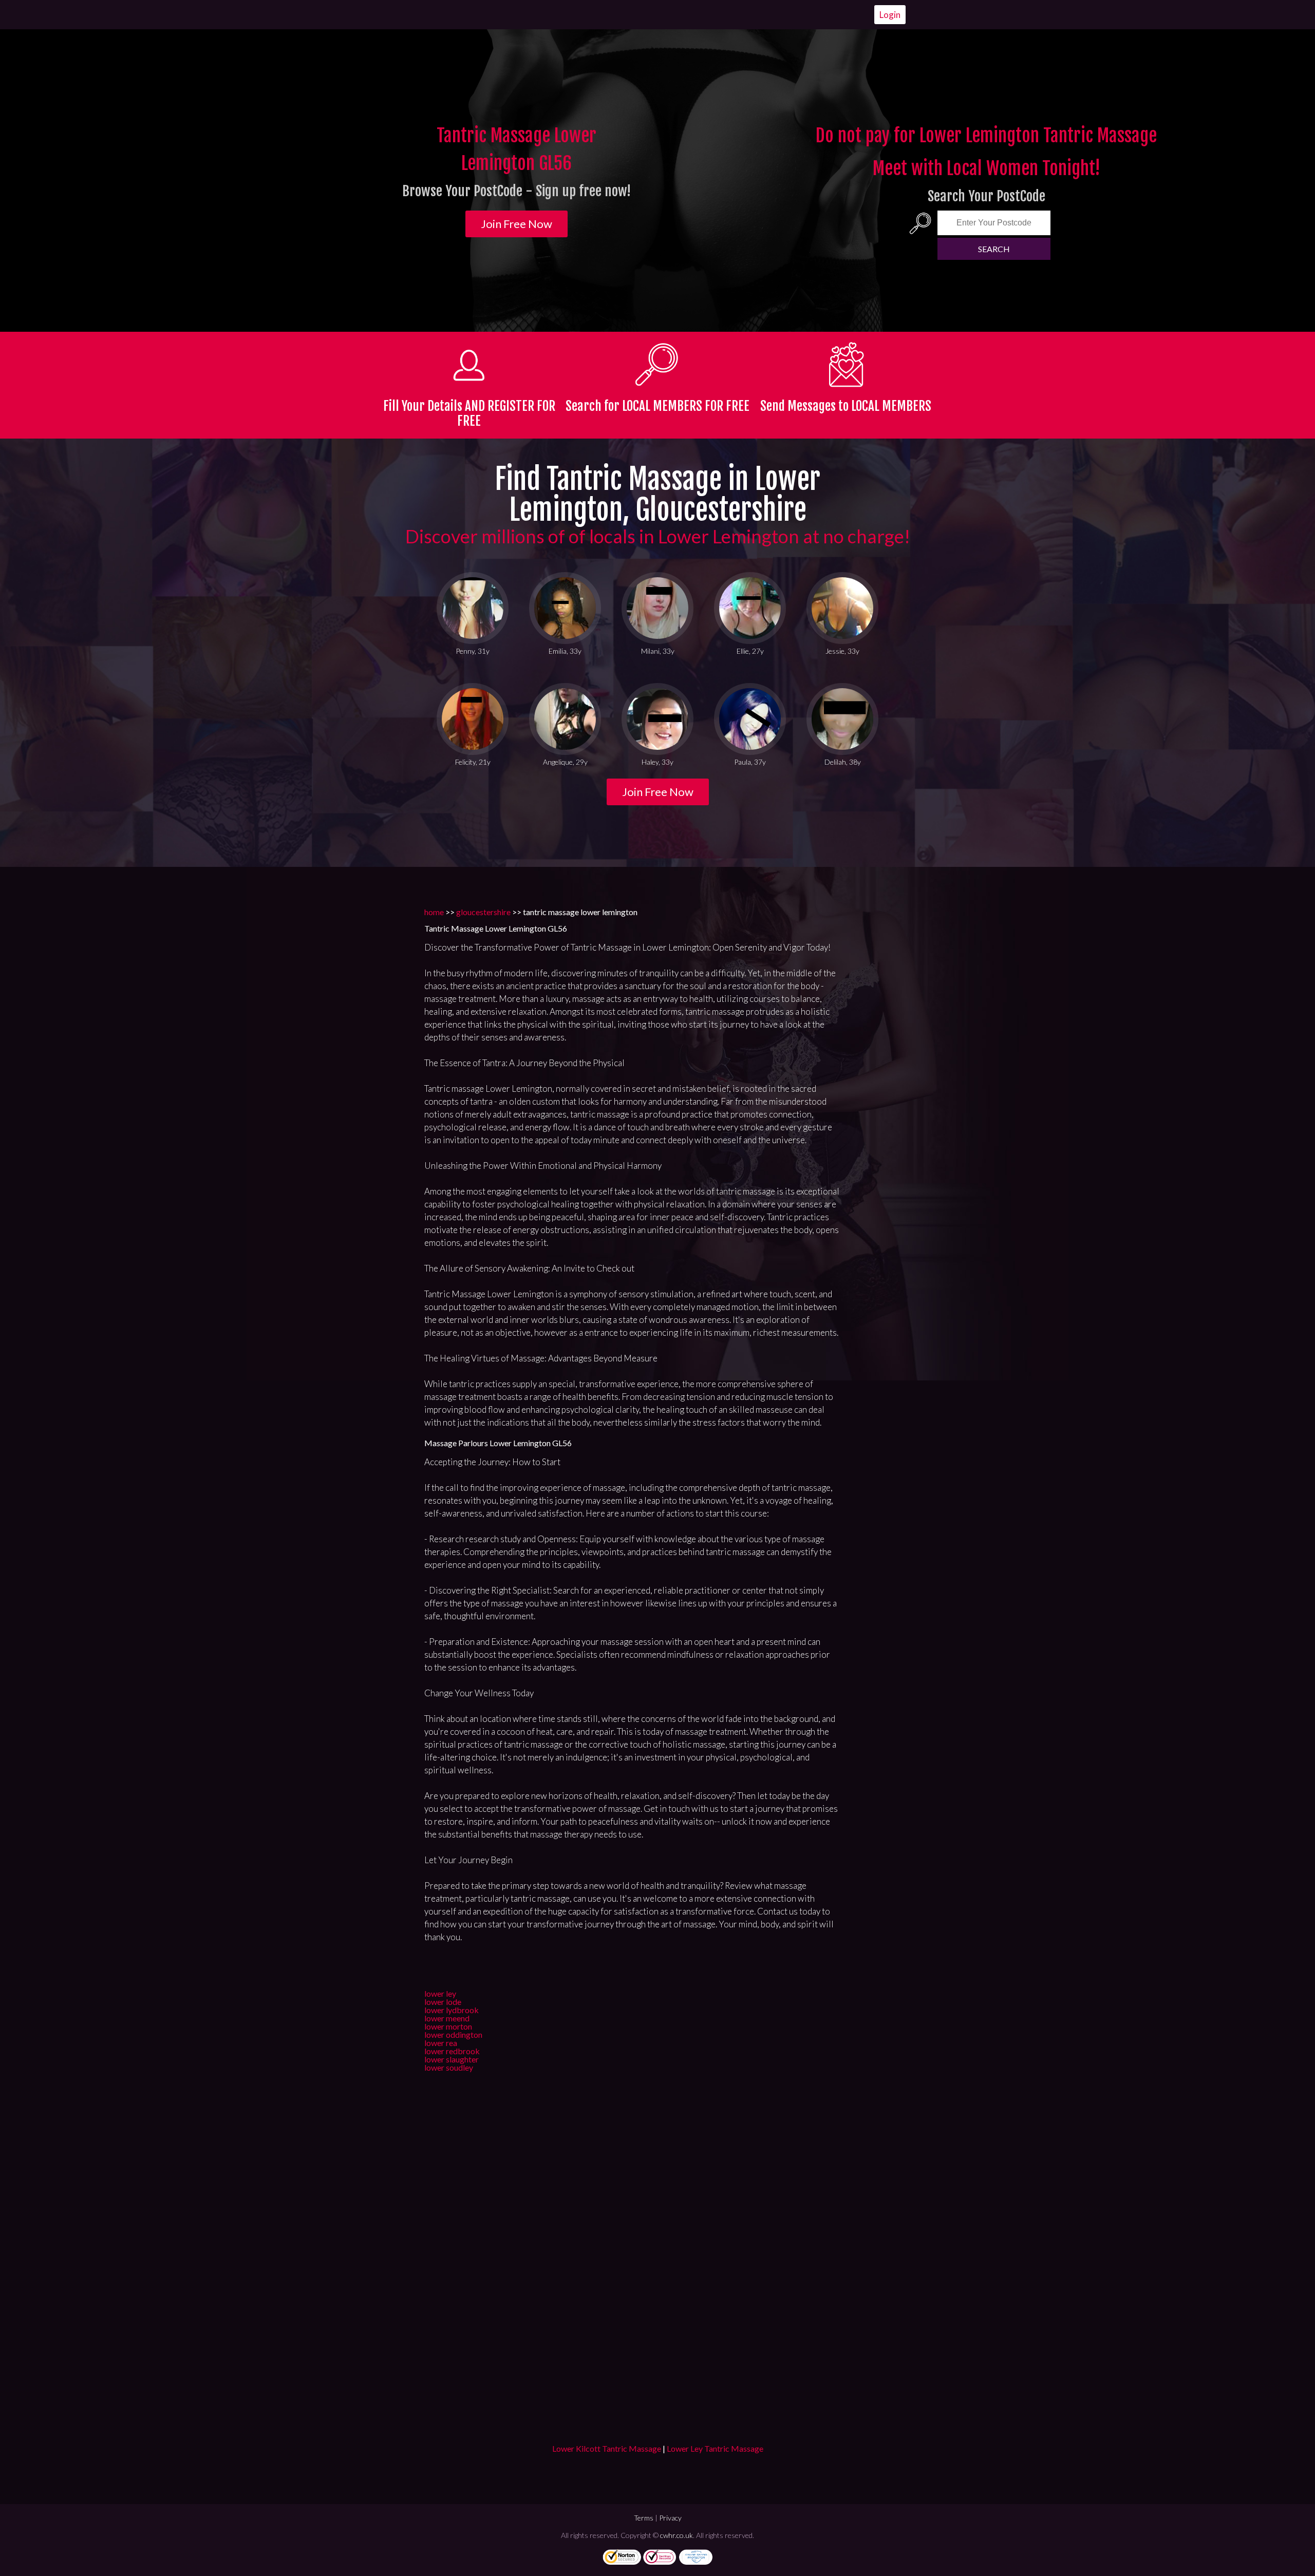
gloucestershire (483, 912)
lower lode (443, 2002)
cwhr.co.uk (677, 2535)
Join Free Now (516, 224)
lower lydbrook (452, 2010)
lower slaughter (452, 2059)
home (434, 912)
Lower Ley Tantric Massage (715, 2448)
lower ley (440, 1993)
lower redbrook (452, 2051)
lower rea (441, 2043)
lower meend (447, 2018)
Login (890, 15)
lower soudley (449, 2067)
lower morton (448, 2026)
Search (994, 249)
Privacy (670, 2518)
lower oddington (453, 2034)
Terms (644, 2518)
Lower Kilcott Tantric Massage (607, 2448)
